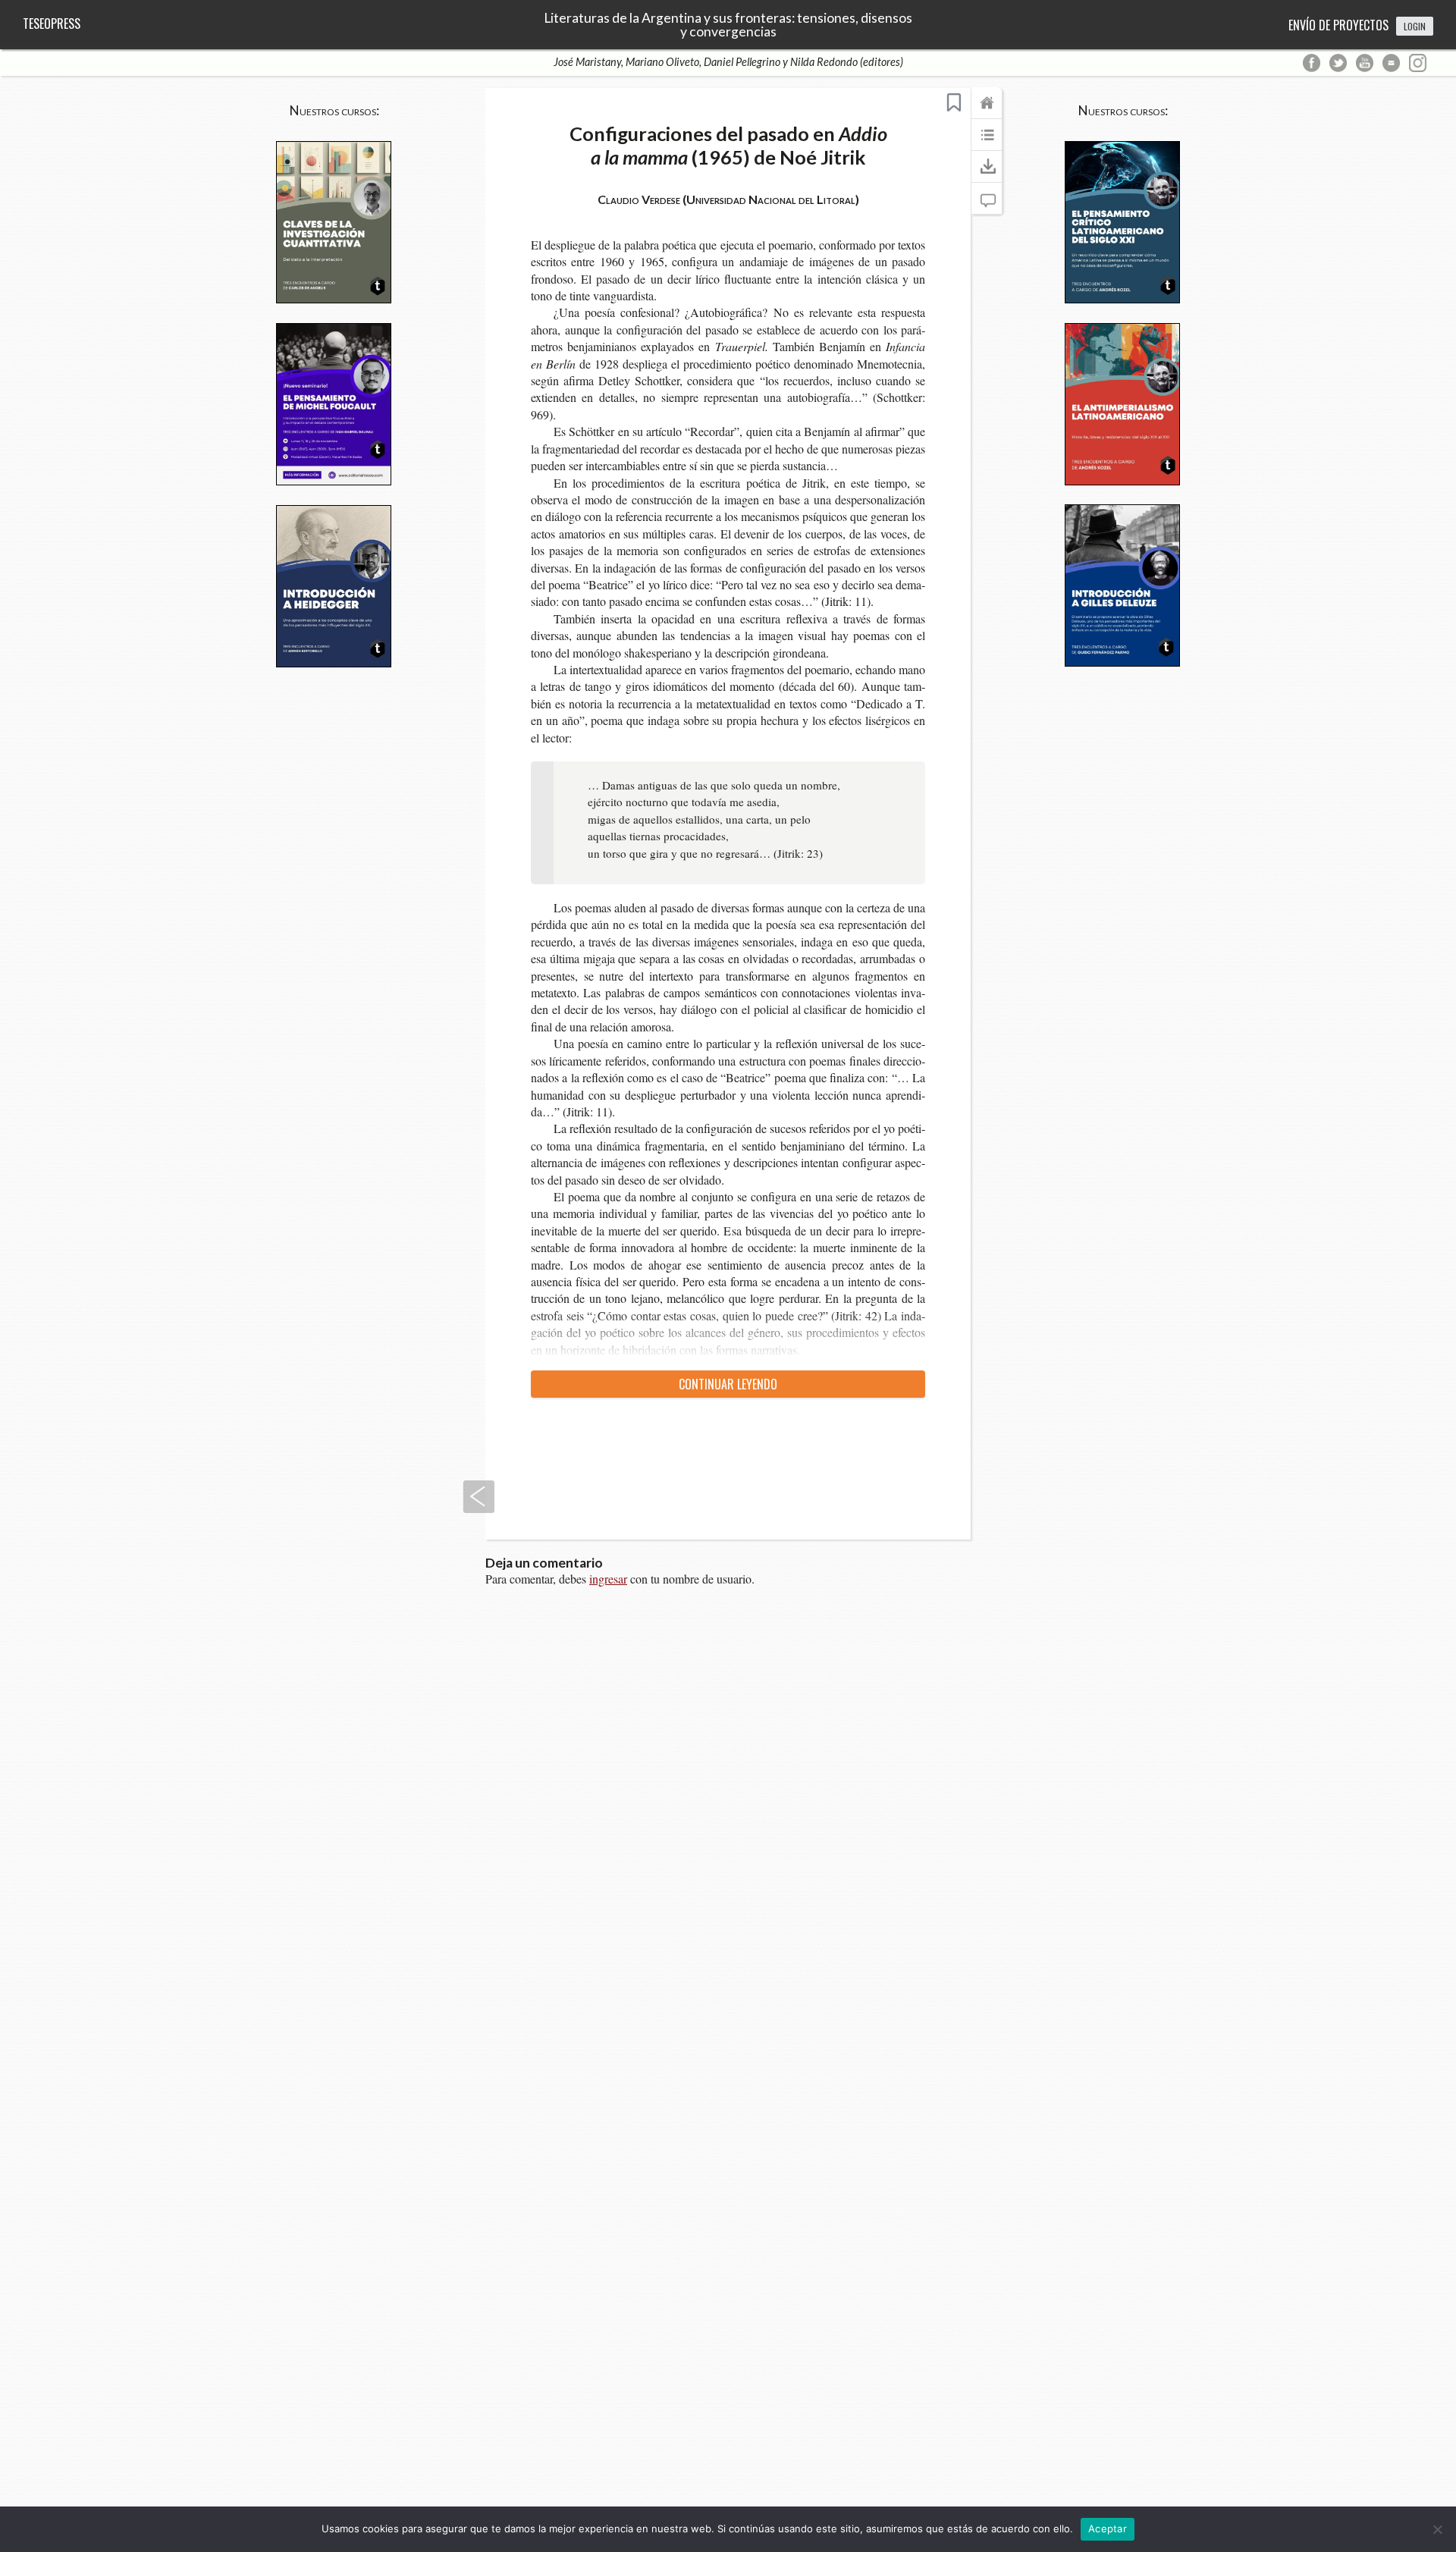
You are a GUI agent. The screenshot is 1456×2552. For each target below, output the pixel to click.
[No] (1437, 2529)
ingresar (608, 1579)
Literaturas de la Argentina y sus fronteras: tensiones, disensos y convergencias (728, 25)
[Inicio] (987, 110)
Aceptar (1108, 2528)
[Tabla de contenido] (987, 142)
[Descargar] (987, 174)
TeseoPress (52, 24)
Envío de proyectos (1338, 25)
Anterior (479, 1497)
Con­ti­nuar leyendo (728, 1384)
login (1415, 26)
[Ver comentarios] (987, 206)
